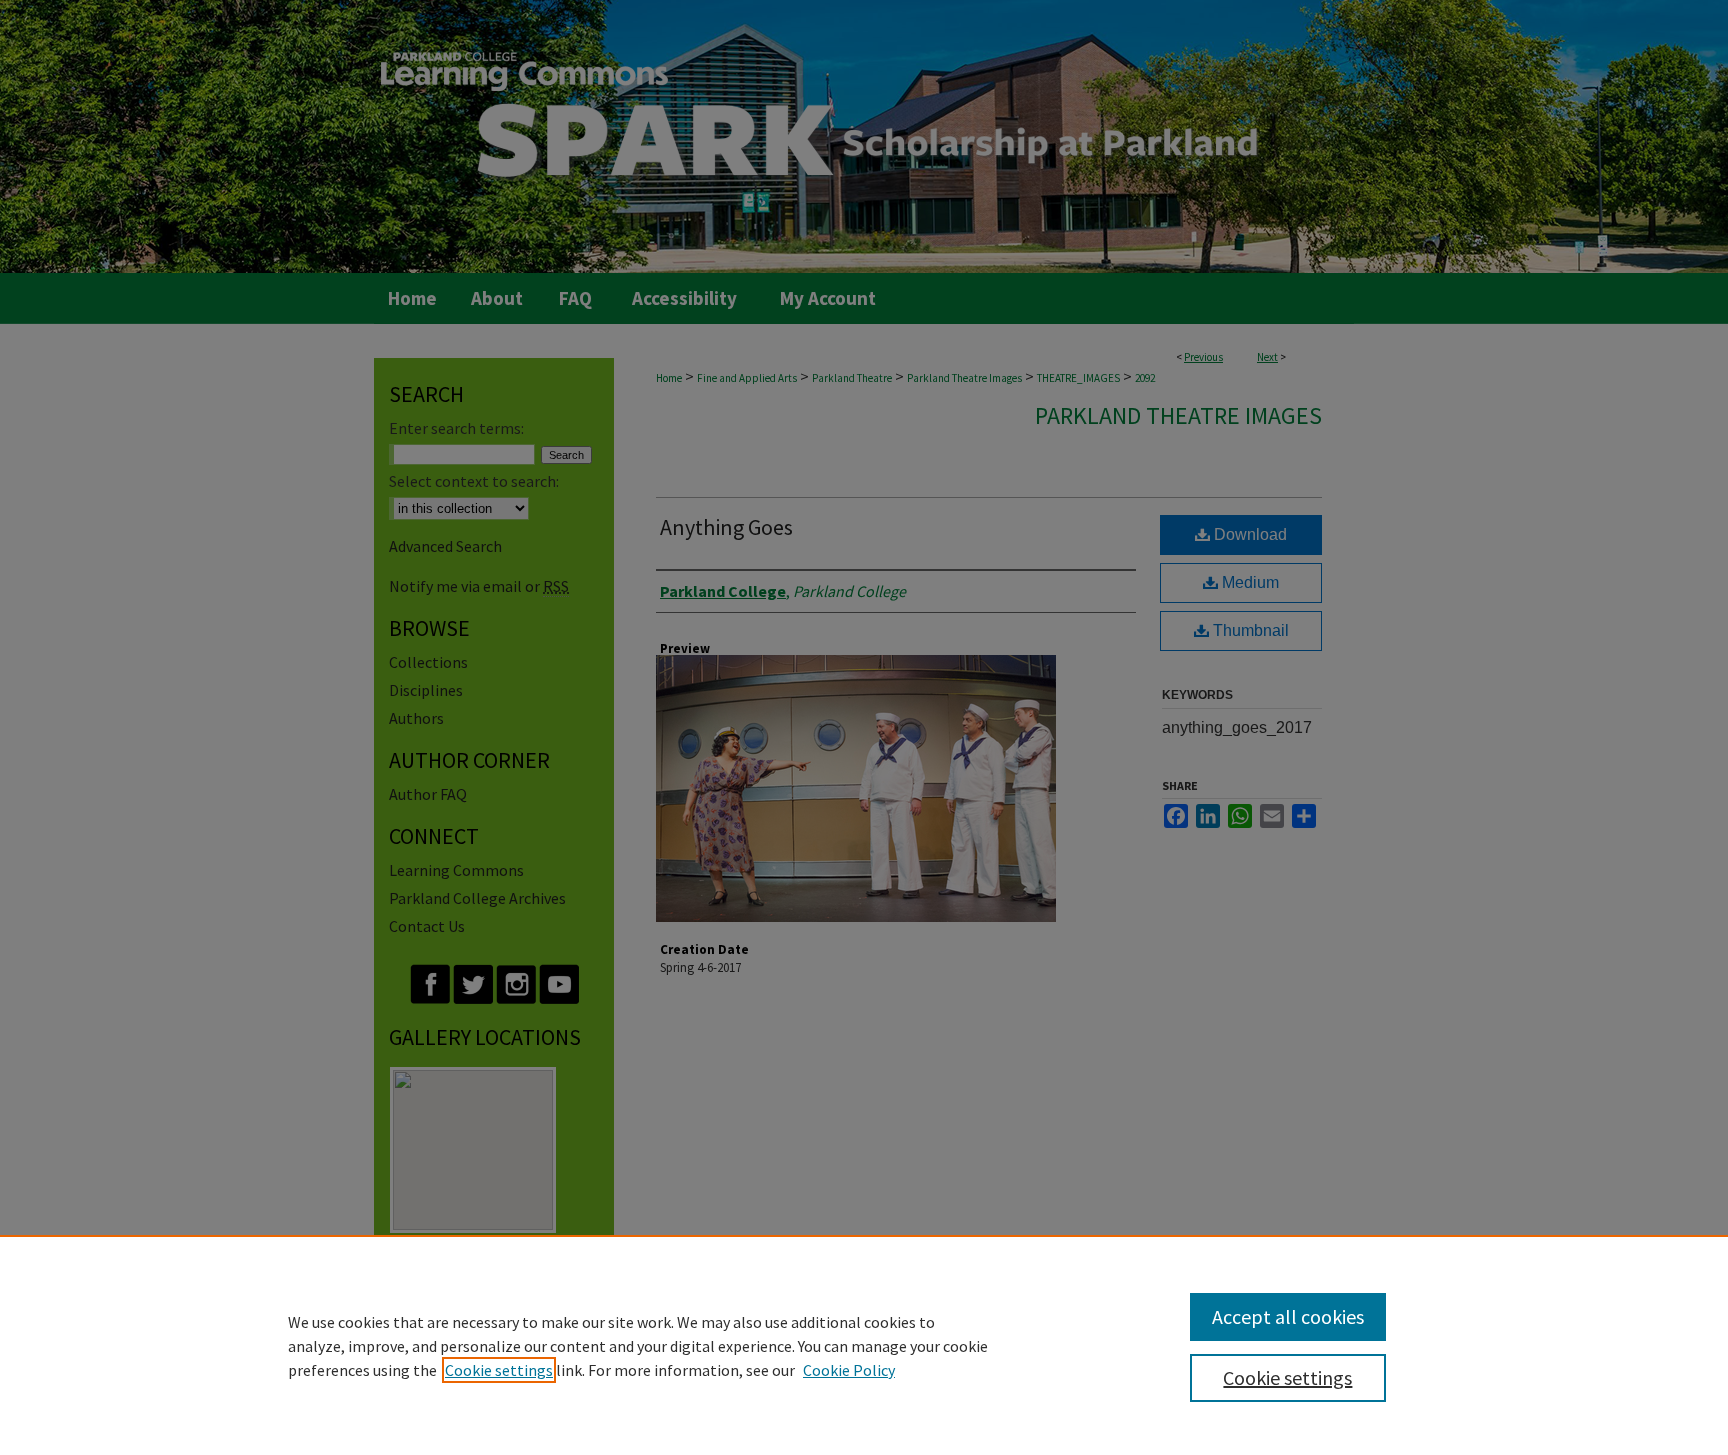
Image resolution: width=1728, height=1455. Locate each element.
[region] (864, 1345)
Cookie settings (499, 1370)
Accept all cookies (1288, 1316)
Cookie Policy (849, 1370)
